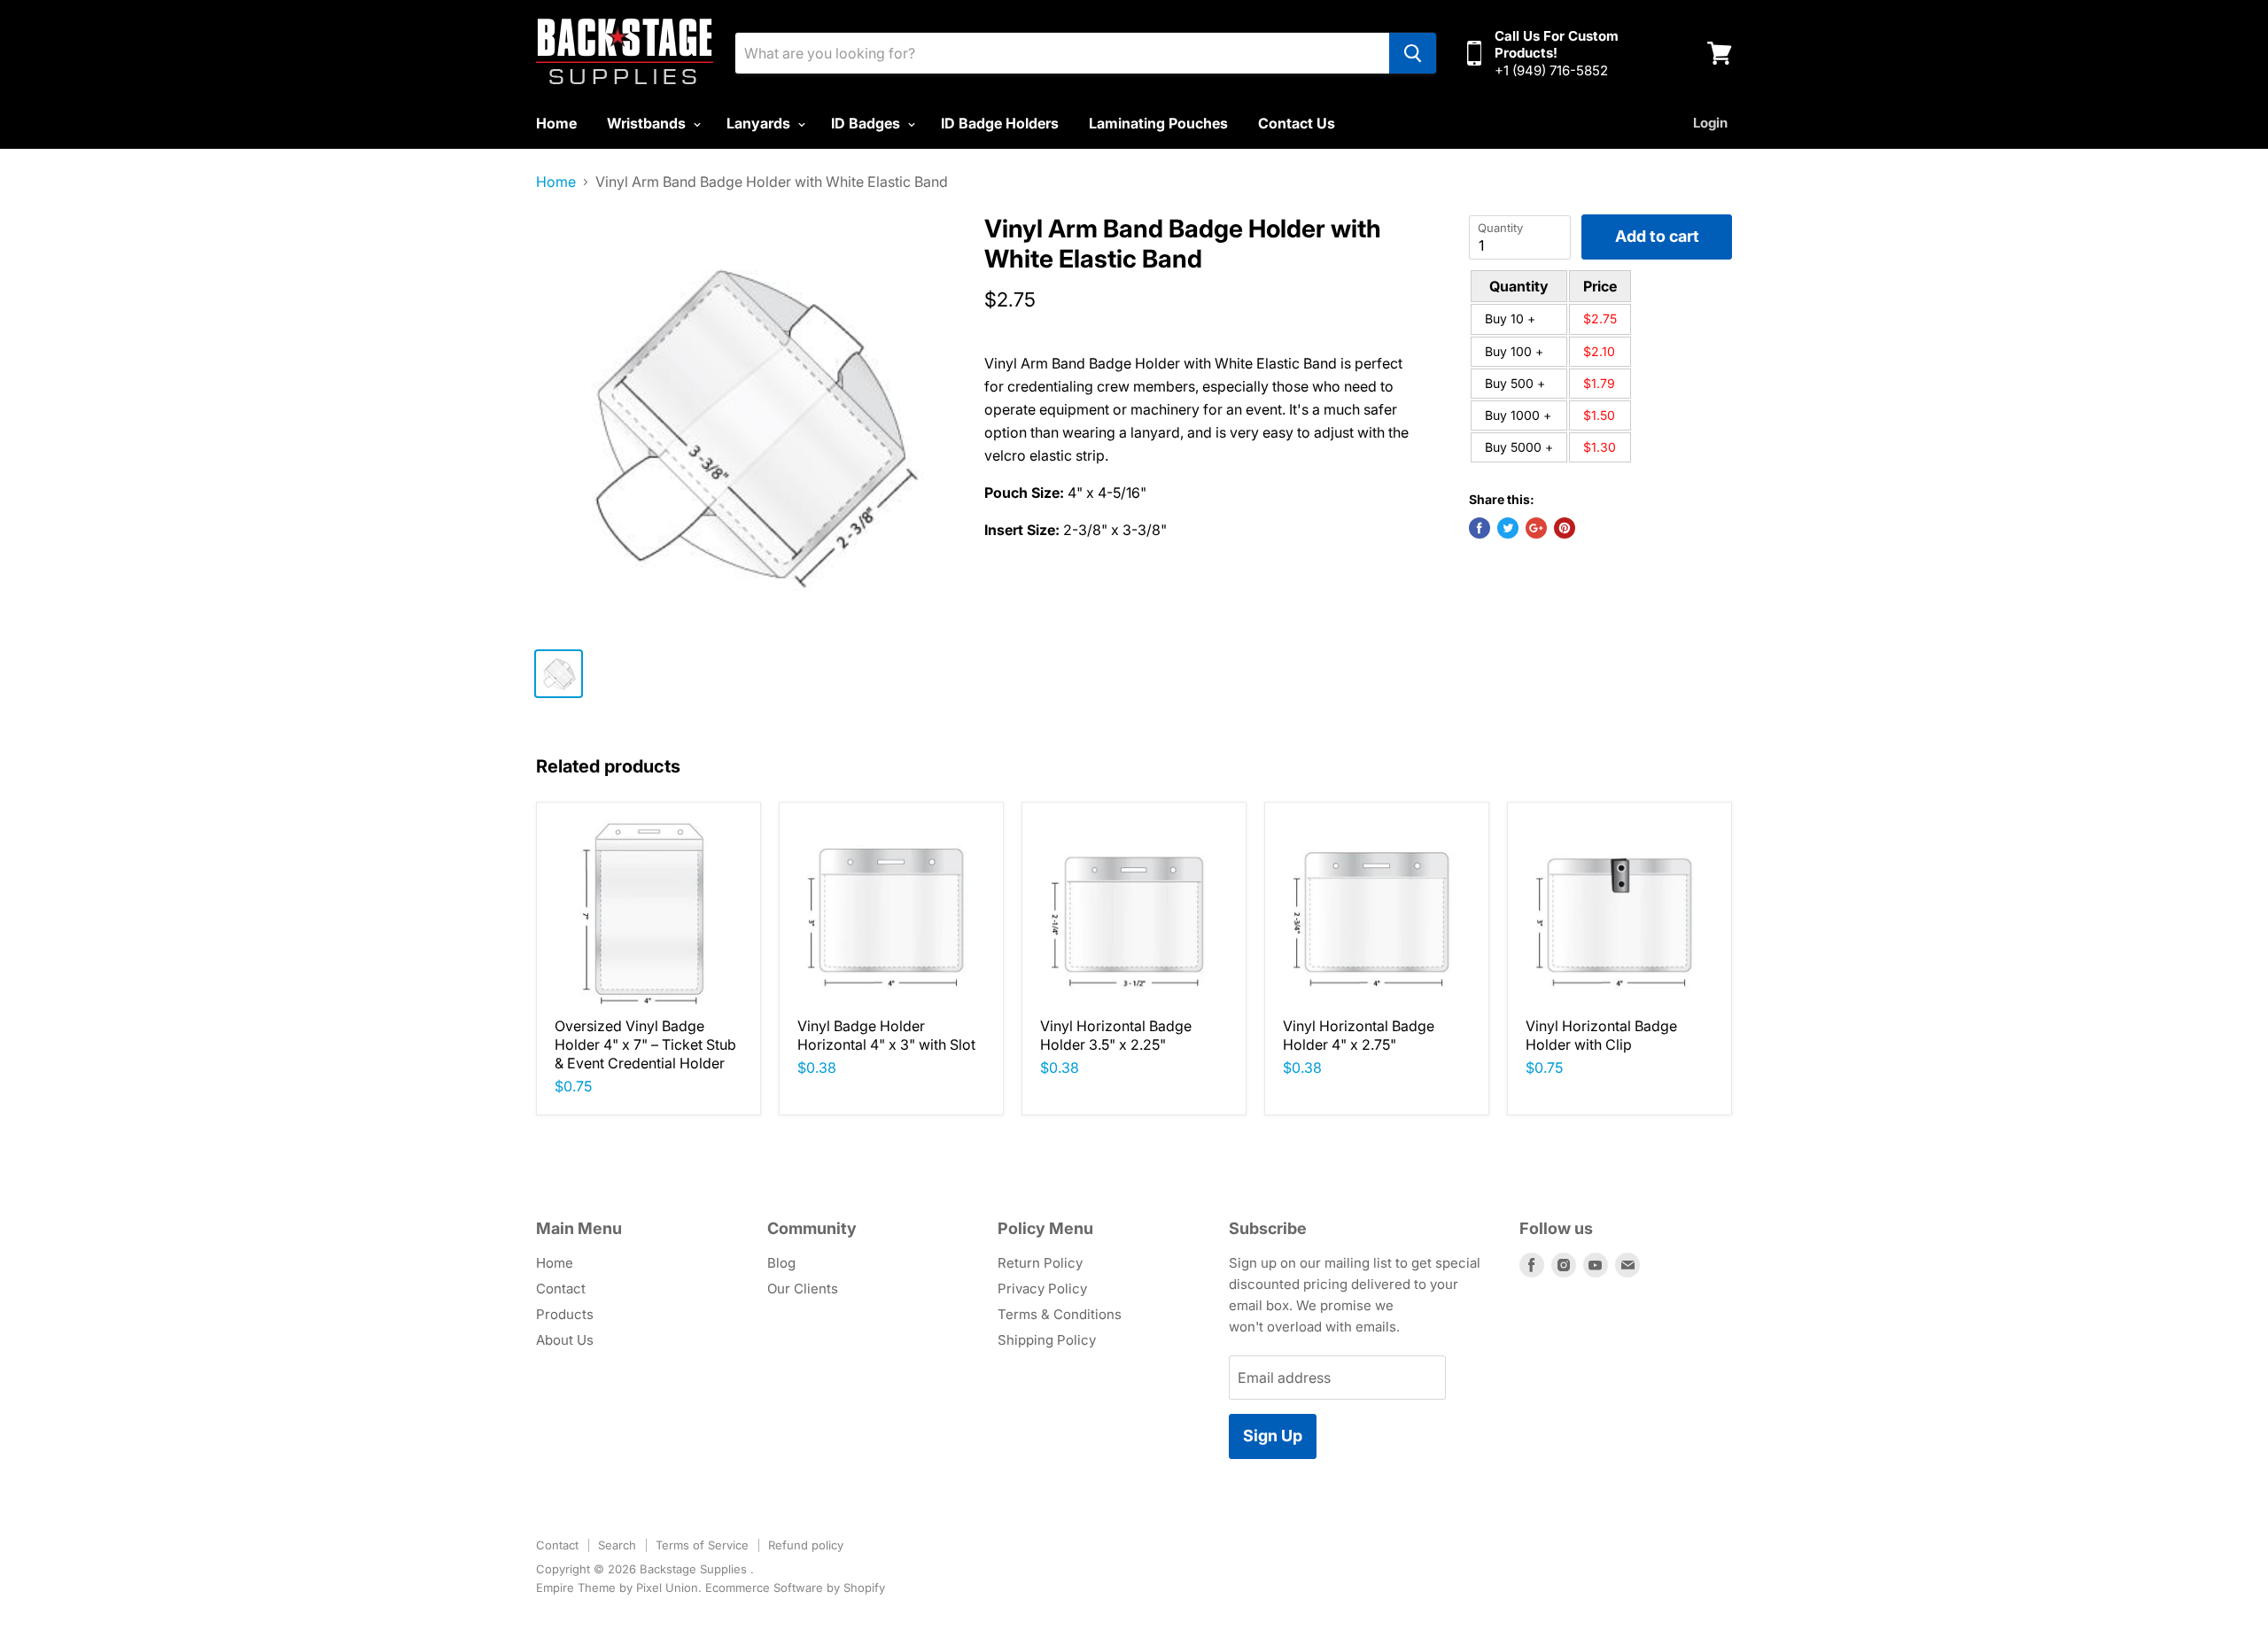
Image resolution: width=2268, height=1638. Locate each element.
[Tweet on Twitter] (1508, 528)
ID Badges (867, 123)
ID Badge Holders (1000, 123)
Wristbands (648, 123)
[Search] (1413, 53)
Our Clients (803, 1289)
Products (565, 1314)
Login (1710, 123)
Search (617, 1545)
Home (556, 123)
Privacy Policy (1042, 1289)
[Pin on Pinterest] (1565, 528)
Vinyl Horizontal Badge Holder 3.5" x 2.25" (1116, 1035)
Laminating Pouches (1158, 123)
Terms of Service (702, 1545)
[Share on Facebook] (1480, 528)
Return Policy (1040, 1263)
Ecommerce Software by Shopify (795, 1588)
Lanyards (760, 123)
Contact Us (1297, 123)
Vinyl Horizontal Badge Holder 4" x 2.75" (1359, 1035)
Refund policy (806, 1545)
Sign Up (1273, 1436)
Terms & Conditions (1060, 1314)
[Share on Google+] (1536, 528)
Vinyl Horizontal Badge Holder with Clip (1601, 1035)
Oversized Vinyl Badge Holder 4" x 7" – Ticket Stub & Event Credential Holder (645, 1044)
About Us (565, 1340)
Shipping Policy (1047, 1340)
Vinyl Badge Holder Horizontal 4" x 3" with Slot (886, 1035)
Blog (781, 1263)
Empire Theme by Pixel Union (617, 1588)
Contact (561, 1289)
